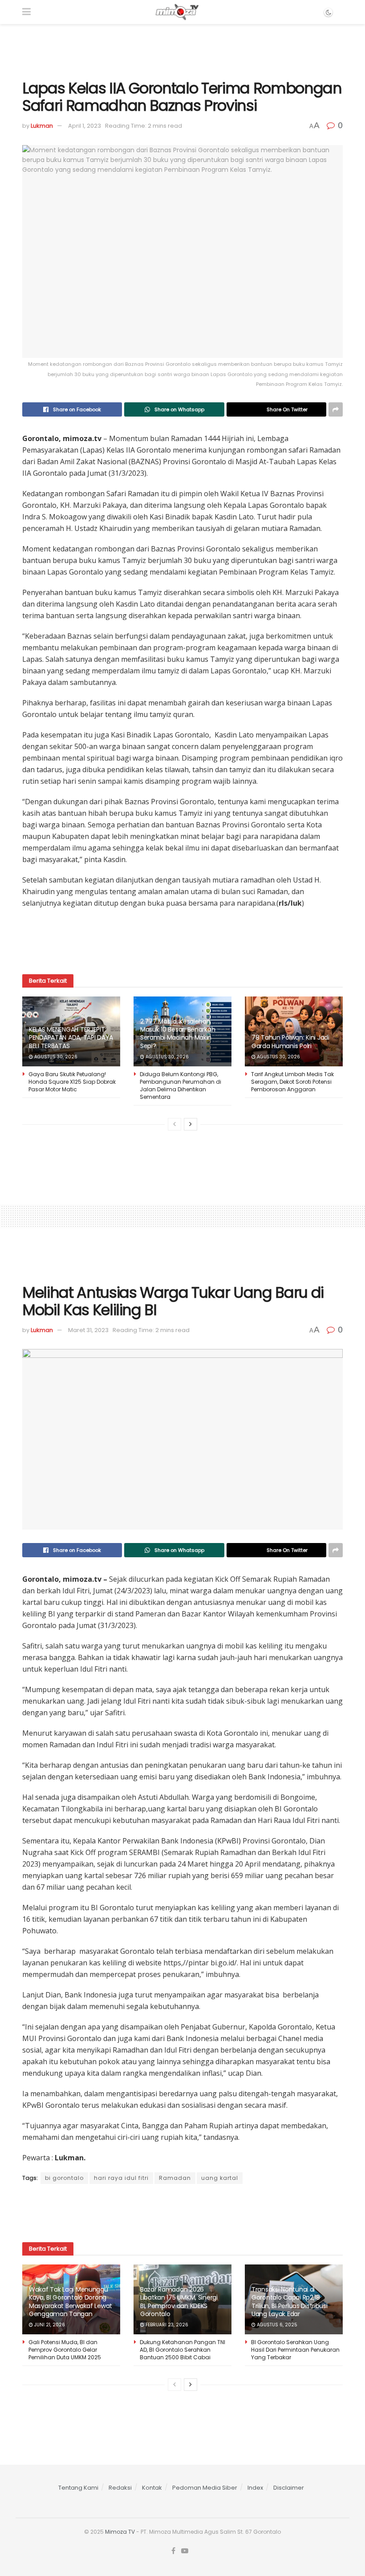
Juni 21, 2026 (49, 2325)
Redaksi (120, 2488)
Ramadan (175, 2178)
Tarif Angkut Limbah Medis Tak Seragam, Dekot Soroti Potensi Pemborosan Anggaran (292, 1082)
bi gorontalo (64, 2178)
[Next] (191, 1124)
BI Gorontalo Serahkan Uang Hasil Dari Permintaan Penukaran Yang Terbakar (295, 2350)
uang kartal (220, 2178)
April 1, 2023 (85, 126)
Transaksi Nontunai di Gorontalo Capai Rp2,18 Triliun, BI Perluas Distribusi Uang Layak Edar (290, 2302)
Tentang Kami (78, 2488)
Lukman (42, 126)
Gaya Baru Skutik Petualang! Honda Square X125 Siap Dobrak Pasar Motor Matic (72, 1082)
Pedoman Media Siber (205, 2488)
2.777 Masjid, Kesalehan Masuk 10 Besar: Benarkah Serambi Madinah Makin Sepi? (178, 1034)
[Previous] (174, 1124)
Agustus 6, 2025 (276, 2325)
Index (255, 2488)
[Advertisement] (182, 51)
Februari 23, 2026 (166, 2325)
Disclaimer (289, 2488)
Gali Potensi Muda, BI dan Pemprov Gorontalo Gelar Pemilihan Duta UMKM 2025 (65, 2350)
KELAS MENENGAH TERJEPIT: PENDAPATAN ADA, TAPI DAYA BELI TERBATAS (71, 1037)
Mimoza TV (120, 2532)
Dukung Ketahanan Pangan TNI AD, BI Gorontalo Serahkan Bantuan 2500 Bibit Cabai (182, 2350)
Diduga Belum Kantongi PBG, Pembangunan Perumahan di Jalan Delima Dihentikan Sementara (180, 1085)
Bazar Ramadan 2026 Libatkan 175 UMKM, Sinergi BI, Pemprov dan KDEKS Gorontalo (179, 2302)
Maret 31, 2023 (88, 1330)
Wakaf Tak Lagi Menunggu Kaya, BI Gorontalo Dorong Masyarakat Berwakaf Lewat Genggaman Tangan (71, 2302)
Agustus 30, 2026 (55, 1057)
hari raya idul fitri (121, 2178)
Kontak (152, 2488)
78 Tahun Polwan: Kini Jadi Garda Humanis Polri (290, 1041)
